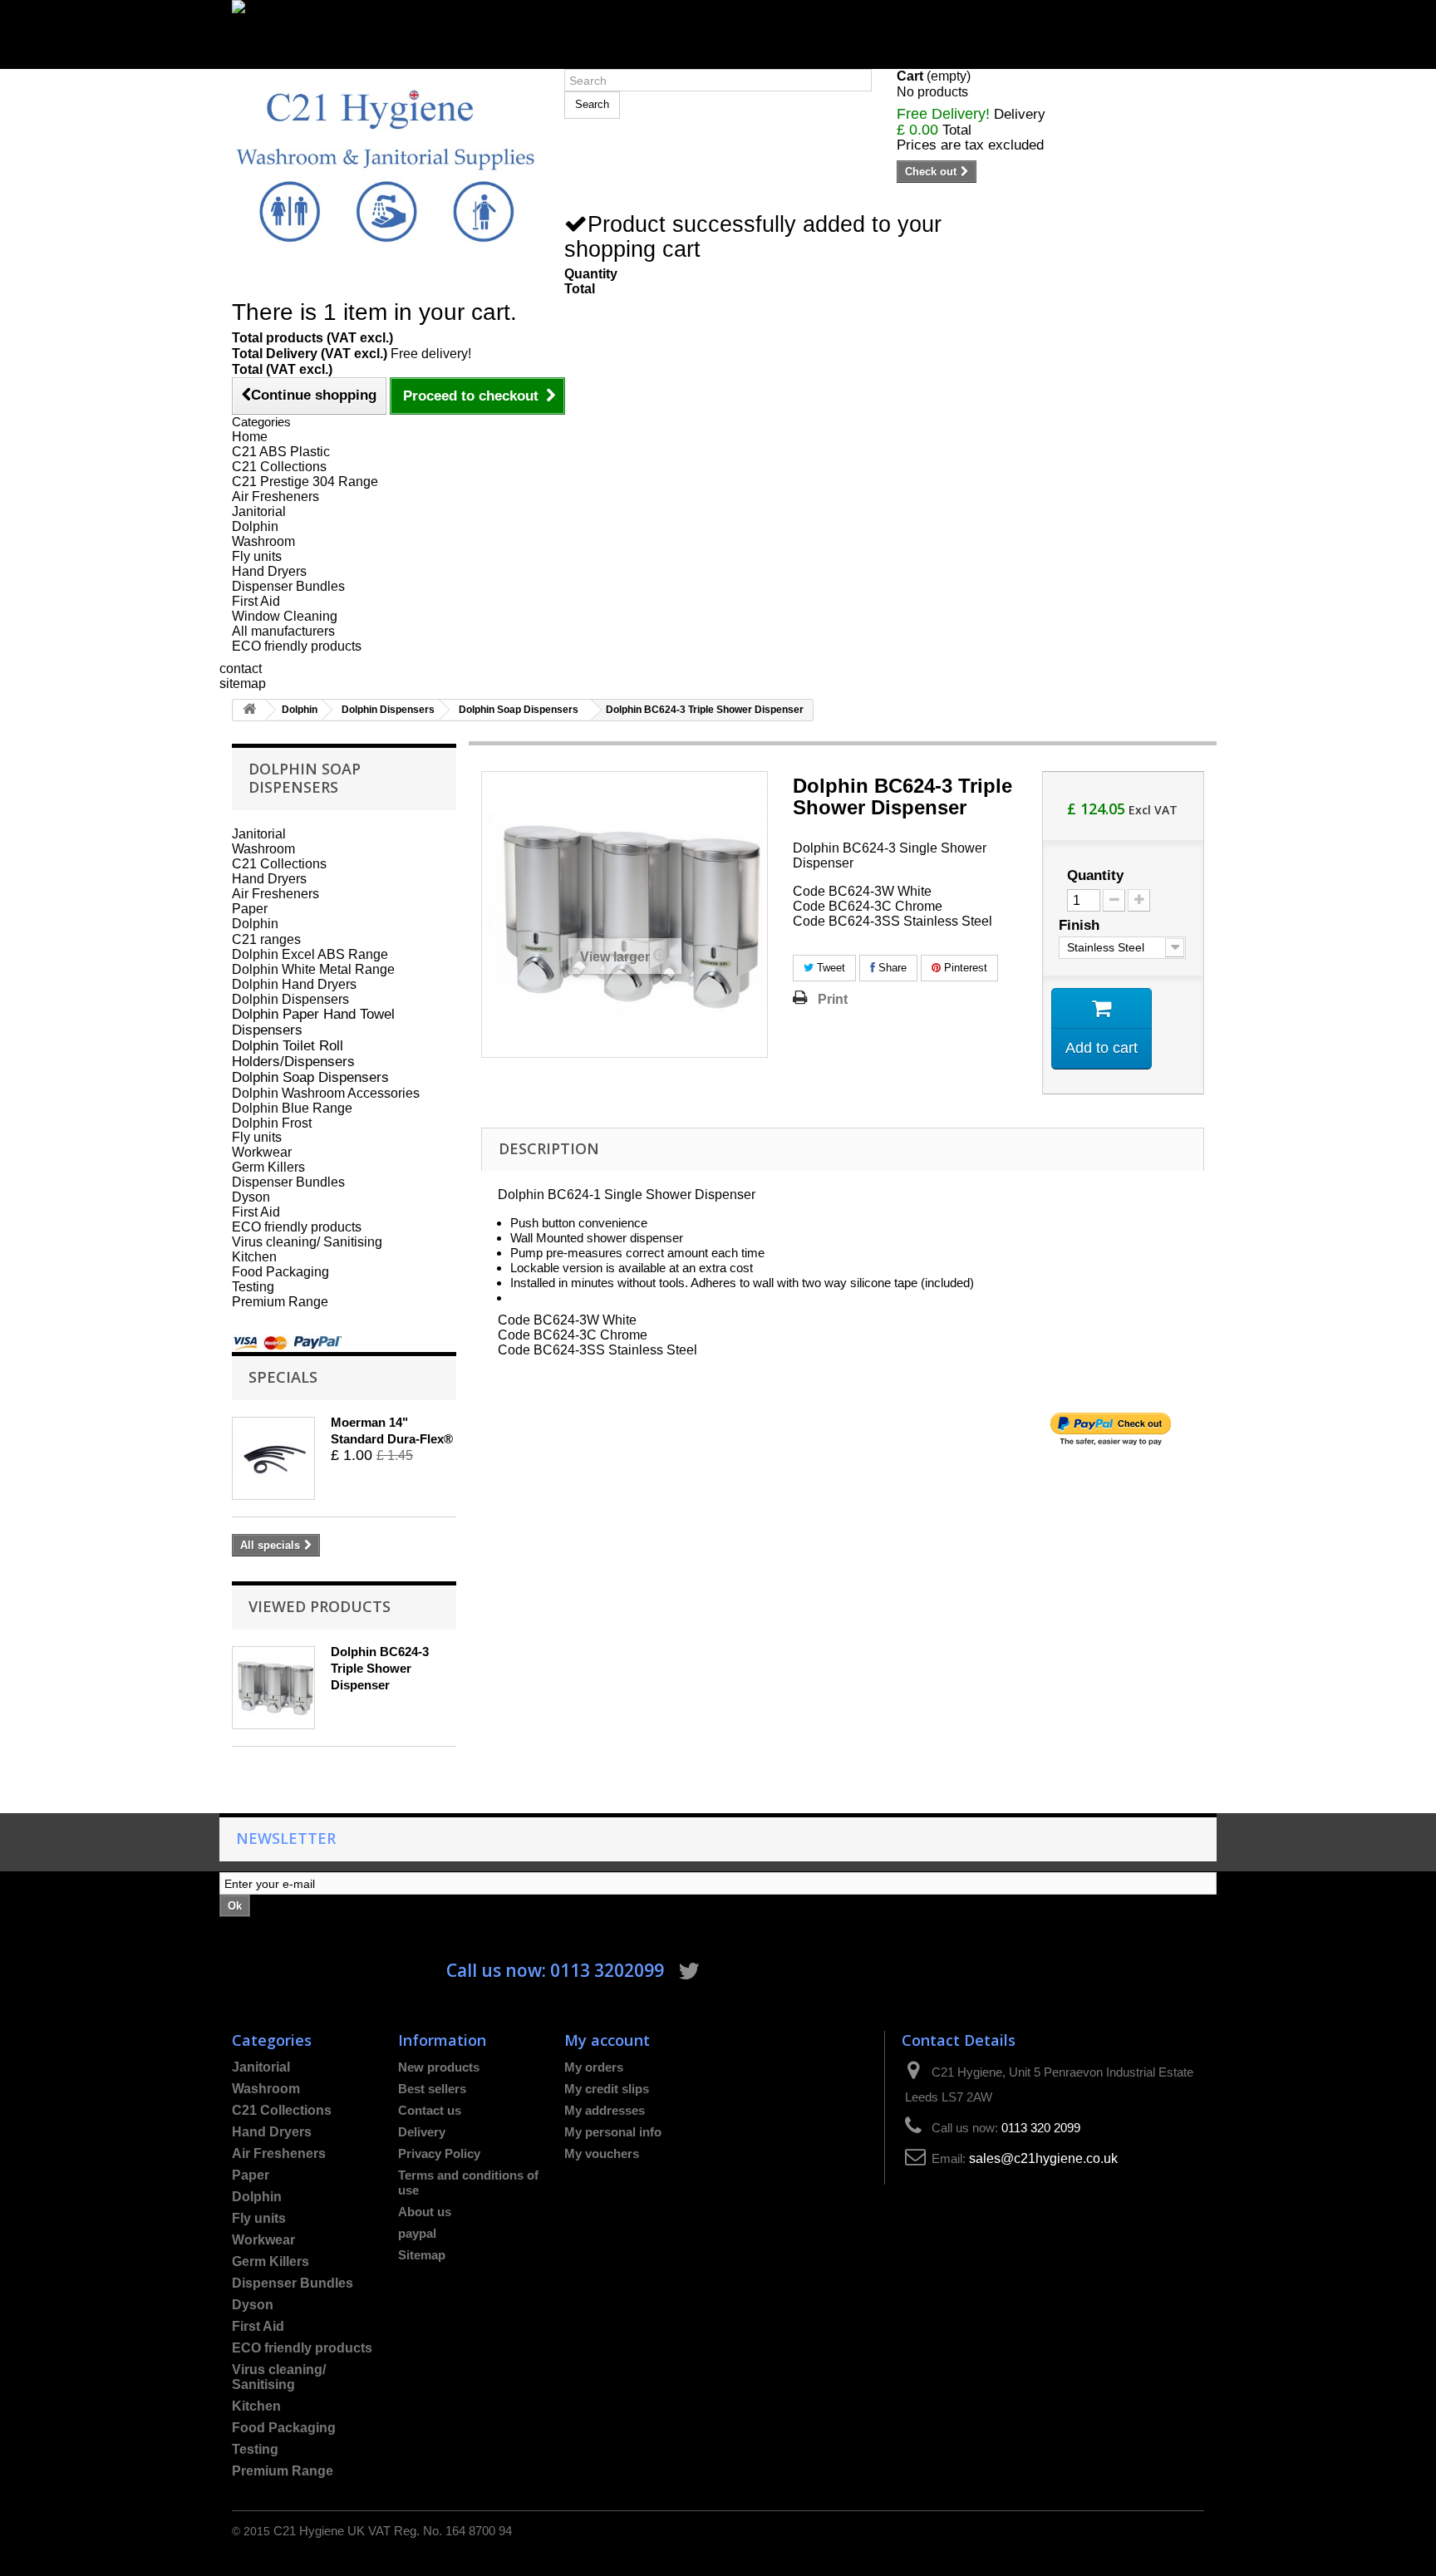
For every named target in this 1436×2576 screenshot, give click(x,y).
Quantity (1095, 876)
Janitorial (259, 511)
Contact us (430, 2110)
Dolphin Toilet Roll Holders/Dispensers (293, 1053)
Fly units (257, 556)
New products (439, 2067)
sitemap (243, 683)
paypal (417, 2233)
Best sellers (432, 2089)
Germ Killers (268, 1167)
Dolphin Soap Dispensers (519, 710)
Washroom (263, 541)
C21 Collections (279, 467)
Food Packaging (280, 1272)
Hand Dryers (269, 571)
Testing (253, 1287)
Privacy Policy (439, 2153)
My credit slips (607, 2089)
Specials (283, 1376)
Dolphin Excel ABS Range (310, 954)
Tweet (829, 968)
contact (241, 669)
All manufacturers (283, 631)
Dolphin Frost (272, 1123)
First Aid (256, 601)
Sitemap (422, 2255)
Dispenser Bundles (288, 586)
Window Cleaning (285, 616)
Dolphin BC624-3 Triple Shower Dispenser (380, 1668)
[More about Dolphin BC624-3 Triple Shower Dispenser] (273, 1688)
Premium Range (280, 1302)
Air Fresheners (275, 497)
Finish (1081, 925)
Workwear (262, 1152)
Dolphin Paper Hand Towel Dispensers (313, 1022)
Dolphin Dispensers (388, 710)
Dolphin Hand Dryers (294, 984)
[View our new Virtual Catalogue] (718, 27)
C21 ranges (266, 939)
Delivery (422, 2132)
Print (833, 999)
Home (250, 437)
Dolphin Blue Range (292, 1108)
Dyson (251, 1197)
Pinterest (964, 968)
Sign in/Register (279, 61)
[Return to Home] (249, 710)
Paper (250, 909)
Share (891, 968)
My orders (594, 2067)
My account (607, 2040)
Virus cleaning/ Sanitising (307, 1242)
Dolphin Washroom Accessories (326, 1093)
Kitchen (254, 1257)
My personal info (613, 2132)
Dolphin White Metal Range (313, 969)
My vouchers (602, 2153)
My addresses (605, 2110)
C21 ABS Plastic (281, 452)
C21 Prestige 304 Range (305, 482)
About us (425, 2212)
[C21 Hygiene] (386, 165)
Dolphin (255, 526)
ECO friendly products (297, 646)
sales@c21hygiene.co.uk (1043, 2158)
